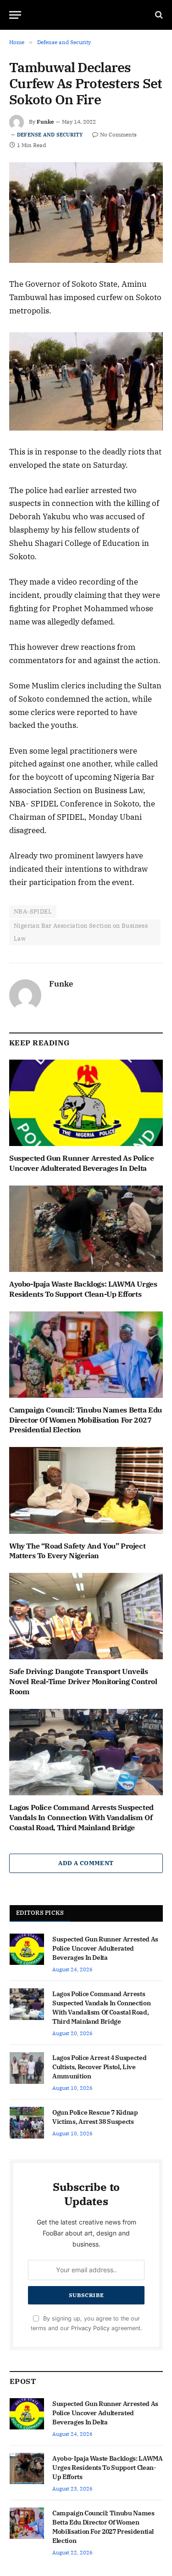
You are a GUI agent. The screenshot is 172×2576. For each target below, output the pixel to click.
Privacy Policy (90, 2328)
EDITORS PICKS (40, 1913)
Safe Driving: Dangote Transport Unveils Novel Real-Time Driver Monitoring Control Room (83, 1681)
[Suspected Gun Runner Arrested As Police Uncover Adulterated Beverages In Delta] (86, 1103)
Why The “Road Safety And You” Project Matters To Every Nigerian (77, 1551)
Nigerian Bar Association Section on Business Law (81, 932)
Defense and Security (50, 135)
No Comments (118, 134)
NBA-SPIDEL (33, 911)
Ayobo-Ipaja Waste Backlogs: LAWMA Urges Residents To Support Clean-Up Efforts (83, 1289)
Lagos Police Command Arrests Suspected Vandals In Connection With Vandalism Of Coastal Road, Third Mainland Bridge (81, 1817)
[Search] (158, 15)
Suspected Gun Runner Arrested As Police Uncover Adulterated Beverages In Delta (81, 1163)
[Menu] (15, 15)
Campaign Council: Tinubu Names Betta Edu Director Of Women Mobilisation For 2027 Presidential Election (86, 1420)
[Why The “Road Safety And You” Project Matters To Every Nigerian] (86, 1490)
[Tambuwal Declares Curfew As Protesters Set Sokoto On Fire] (86, 213)
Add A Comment (86, 1863)
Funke (45, 122)
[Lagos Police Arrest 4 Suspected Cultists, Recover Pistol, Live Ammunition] (27, 2068)
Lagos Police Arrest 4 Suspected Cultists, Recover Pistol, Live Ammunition (99, 2067)
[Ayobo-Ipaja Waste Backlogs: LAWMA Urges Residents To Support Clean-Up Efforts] (86, 1229)
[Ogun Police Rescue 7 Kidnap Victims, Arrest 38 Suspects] (27, 2122)
